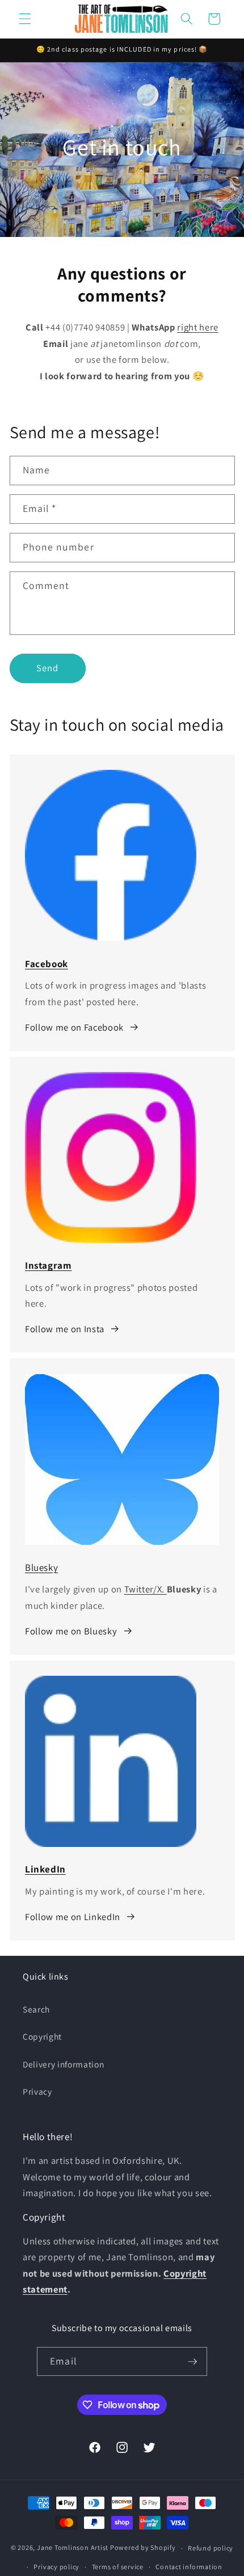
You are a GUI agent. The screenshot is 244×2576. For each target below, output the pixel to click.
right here (198, 327)
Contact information (189, 2567)
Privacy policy (56, 2567)
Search (36, 2009)
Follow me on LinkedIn (73, 1917)
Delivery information (63, 2064)
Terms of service (118, 2567)
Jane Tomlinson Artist (73, 2548)
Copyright (42, 2036)
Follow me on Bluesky (71, 1631)
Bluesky (41, 1567)
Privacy (37, 2091)
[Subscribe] (192, 2362)
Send (47, 668)
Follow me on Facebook (74, 1027)
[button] (25, 19)
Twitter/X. (146, 1589)
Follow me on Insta (65, 1329)
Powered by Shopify (143, 2548)
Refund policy (211, 2548)
